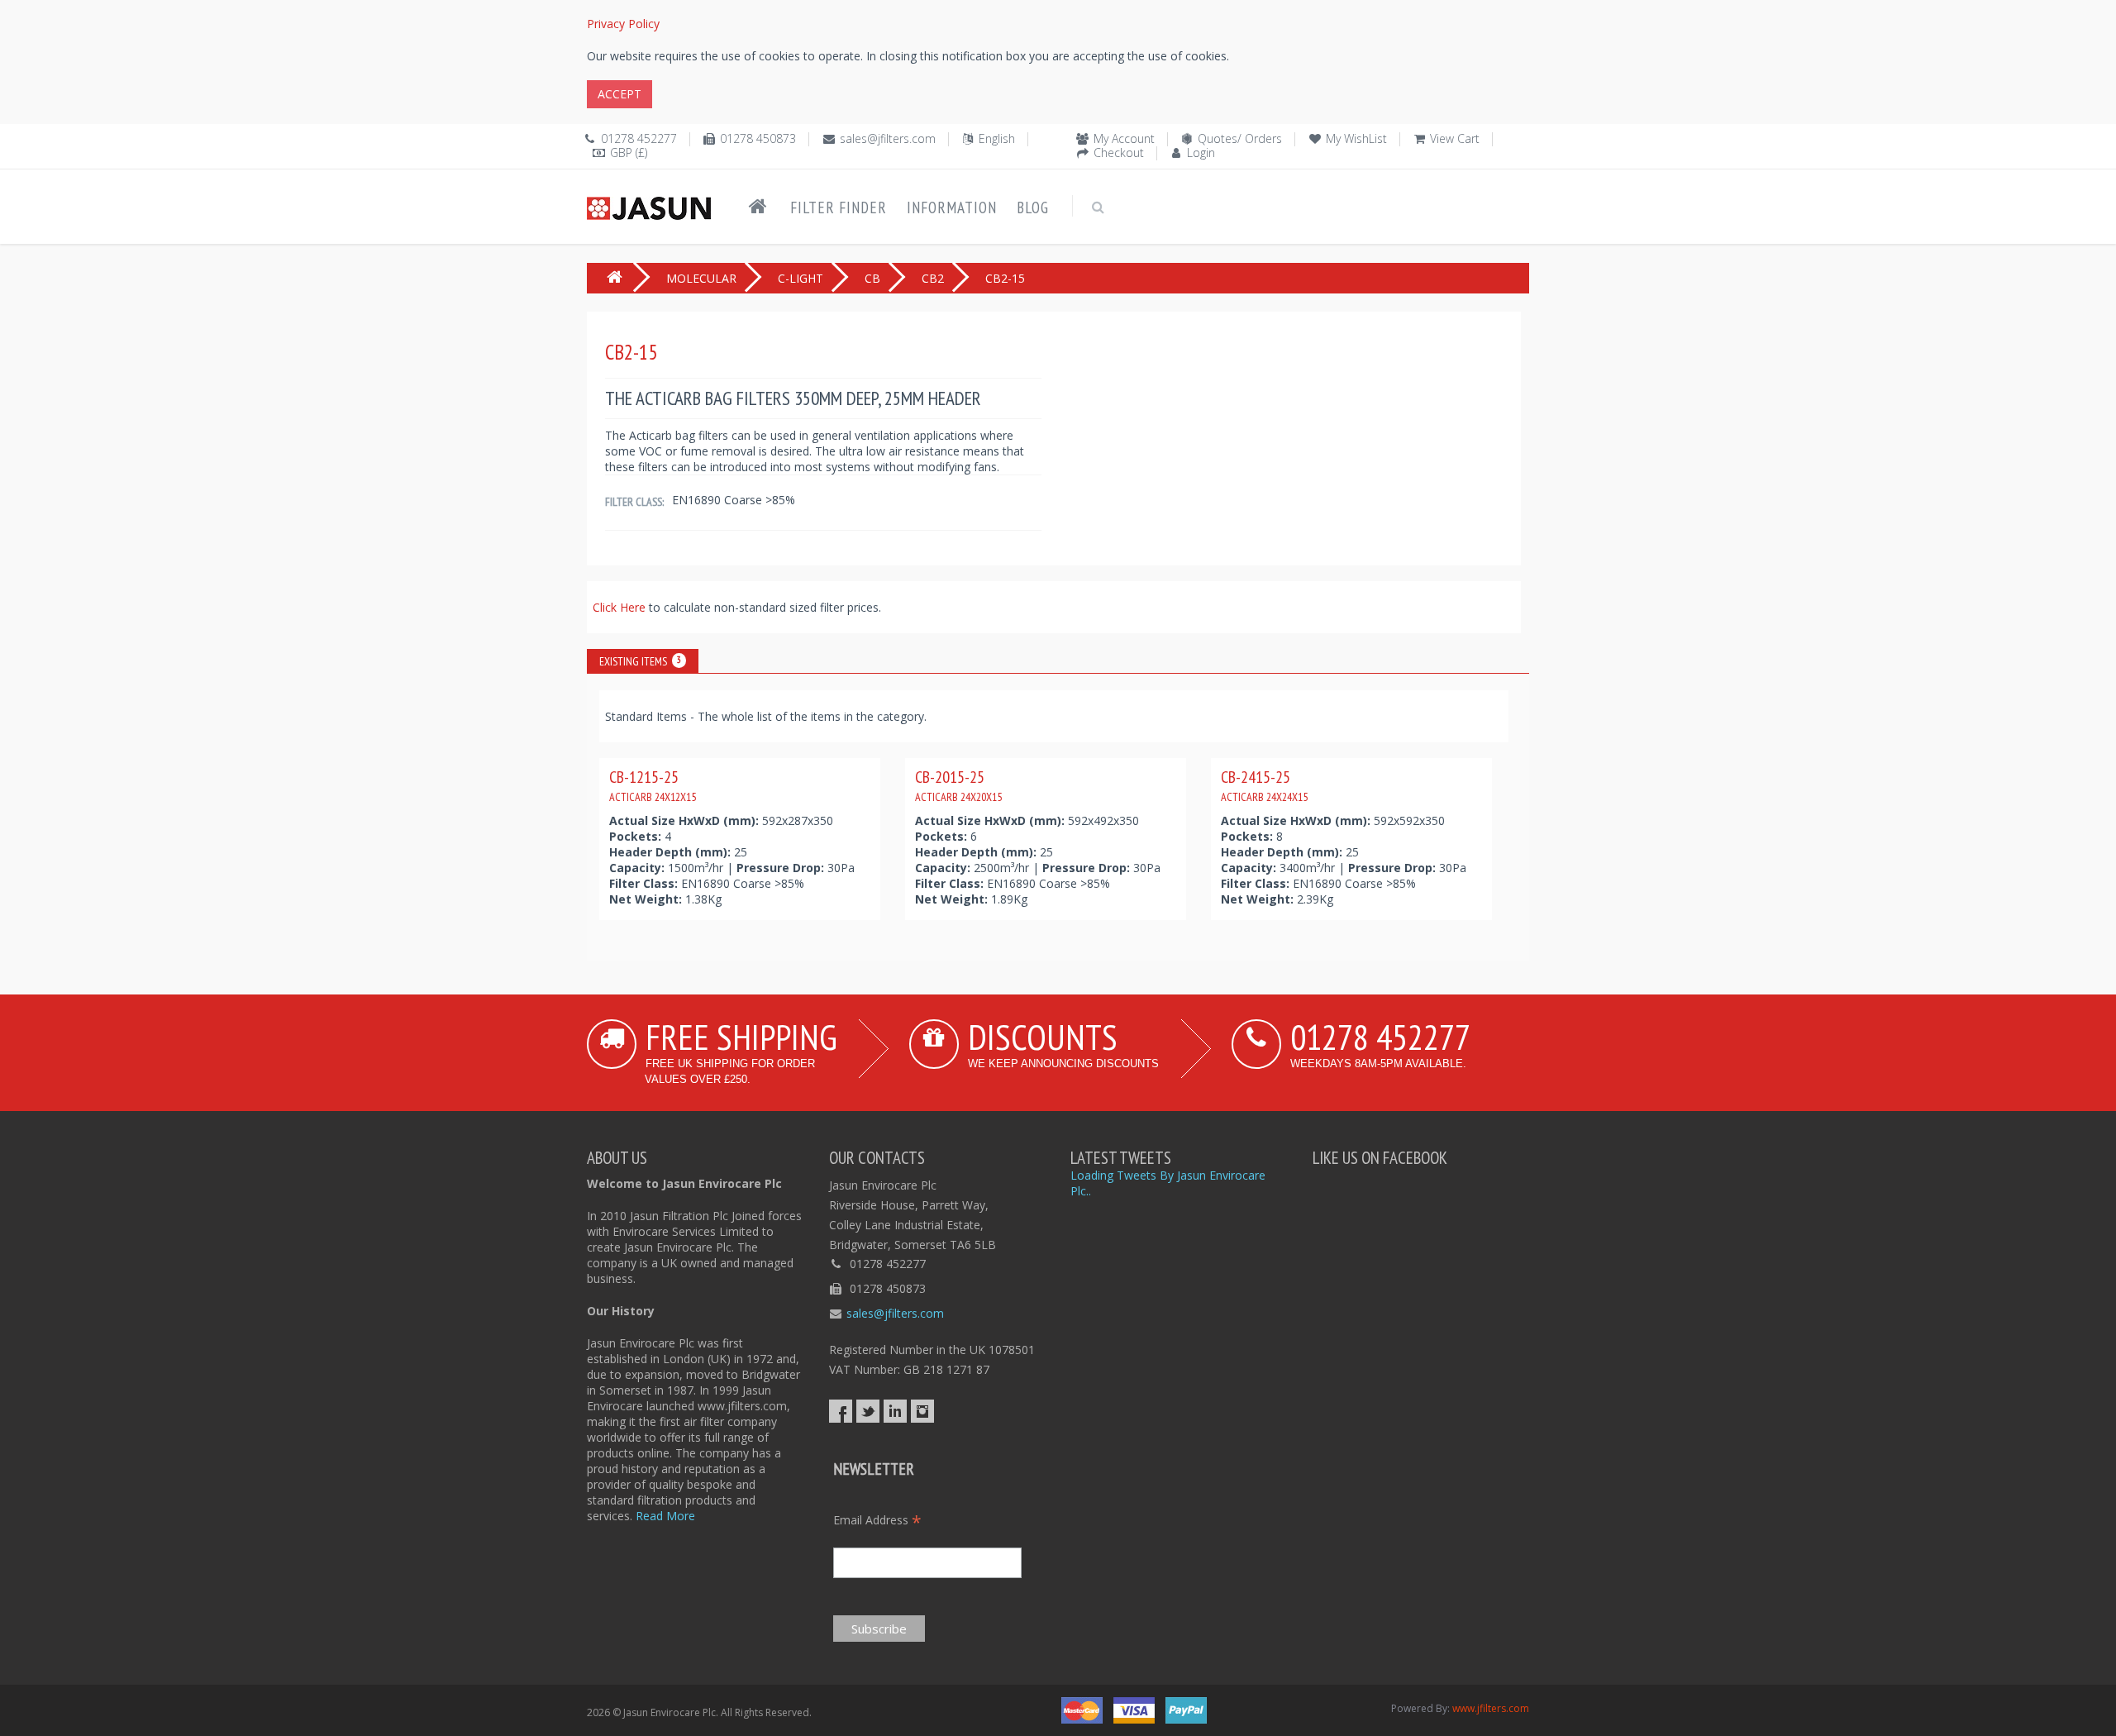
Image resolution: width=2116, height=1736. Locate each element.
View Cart (1455, 138)
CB (872, 278)
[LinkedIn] (895, 1411)
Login (1201, 153)
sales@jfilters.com (888, 138)
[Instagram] (922, 1411)
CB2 (933, 278)
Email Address (877, 1520)
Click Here (621, 607)
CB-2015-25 (958, 785)
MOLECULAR (701, 278)
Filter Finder (839, 207)
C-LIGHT (801, 278)
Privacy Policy (623, 24)
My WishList (1356, 138)
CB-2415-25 (1264, 785)
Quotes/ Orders (1240, 138)
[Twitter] (868, 1411)
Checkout (1119, 153)
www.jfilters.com (1491, 1708)
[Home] (758, 207)
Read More (665, 1516)
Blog (1033, 207)
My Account (1124, 138)
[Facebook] (841, 1411)
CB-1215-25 (653, 785)
